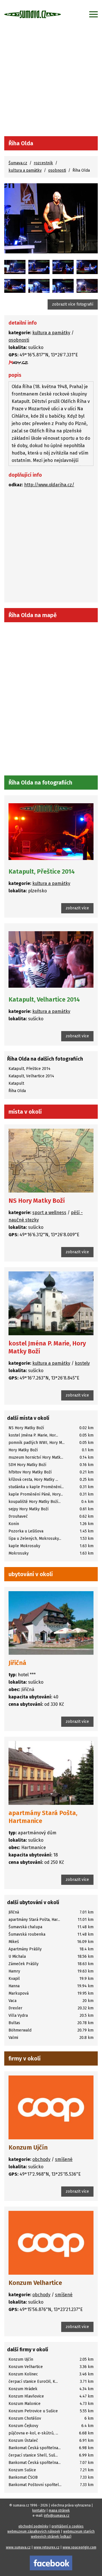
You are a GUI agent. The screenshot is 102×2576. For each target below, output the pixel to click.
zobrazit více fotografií (73, 304)
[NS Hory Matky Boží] (51, 1161)
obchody (41, 2159)
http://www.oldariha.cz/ (49, 485)
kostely (82, 1363)
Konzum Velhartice (35, 2283)
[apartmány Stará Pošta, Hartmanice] (51, 1773)
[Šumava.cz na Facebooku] (51, 2563)
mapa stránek (59, 2510)
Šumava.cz (18, 163)
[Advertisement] (51, 82)
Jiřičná (17, 1663)
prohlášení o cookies (68, 2526)
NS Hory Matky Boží (37, 1201)
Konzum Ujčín (28, 2147)
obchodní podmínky (33, 2526)
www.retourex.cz (47, 2547)
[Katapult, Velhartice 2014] (51, 959)
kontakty (39, 2510)
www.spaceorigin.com (79, 2547)
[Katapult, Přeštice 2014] (15, 267)
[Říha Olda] (51, 218)
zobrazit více (77, 908)
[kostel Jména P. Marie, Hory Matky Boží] (51, 1303)
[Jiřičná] (51, 1623)
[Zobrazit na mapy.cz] (18, 362)
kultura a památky (25, 170)
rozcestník (43, 163)
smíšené (64, 2159)
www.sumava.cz (18, 2547)
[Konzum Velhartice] (51, 2243)
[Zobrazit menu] (93, 14)
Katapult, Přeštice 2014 (42, 871)
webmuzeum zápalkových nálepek (34, 2531)
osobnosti (57, 170)
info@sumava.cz (57, 2516)
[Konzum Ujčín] (51, 2107)
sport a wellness (49, 1213)
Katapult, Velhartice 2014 (44, 999)
